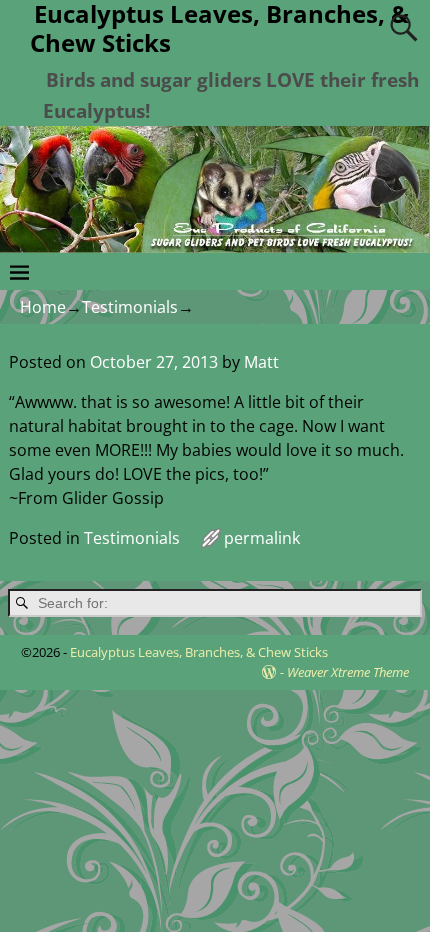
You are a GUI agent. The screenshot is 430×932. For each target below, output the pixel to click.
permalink (262, 538)
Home (43, 307)
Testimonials (130, 307)
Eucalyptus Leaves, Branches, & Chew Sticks (199, 652)
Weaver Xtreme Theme (348, 672)
